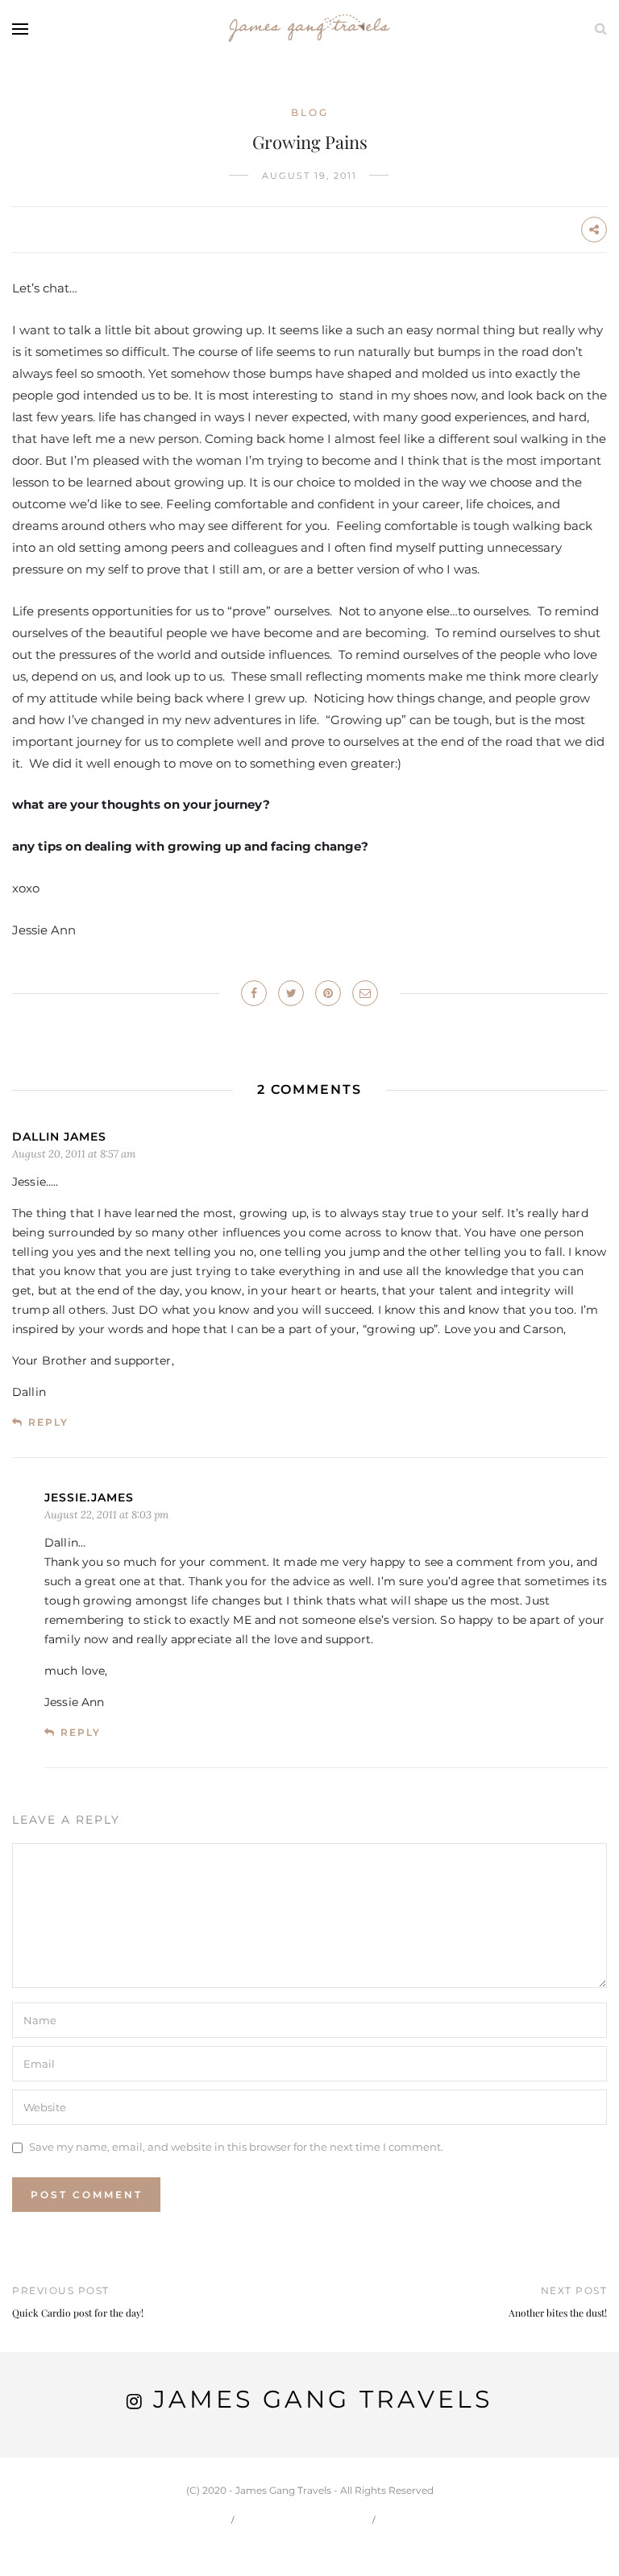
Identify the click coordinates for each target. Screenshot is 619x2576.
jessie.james (89, 1497)
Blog (310, 112)
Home (200, 2519)
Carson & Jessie (305, 2519)
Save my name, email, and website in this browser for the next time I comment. (236, 2147)
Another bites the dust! (558, 2313)
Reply (48, 1422)
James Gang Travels (323, 2399)
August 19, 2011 (309, 176)
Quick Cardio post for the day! (78, 2313)
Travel (414, 2519)
